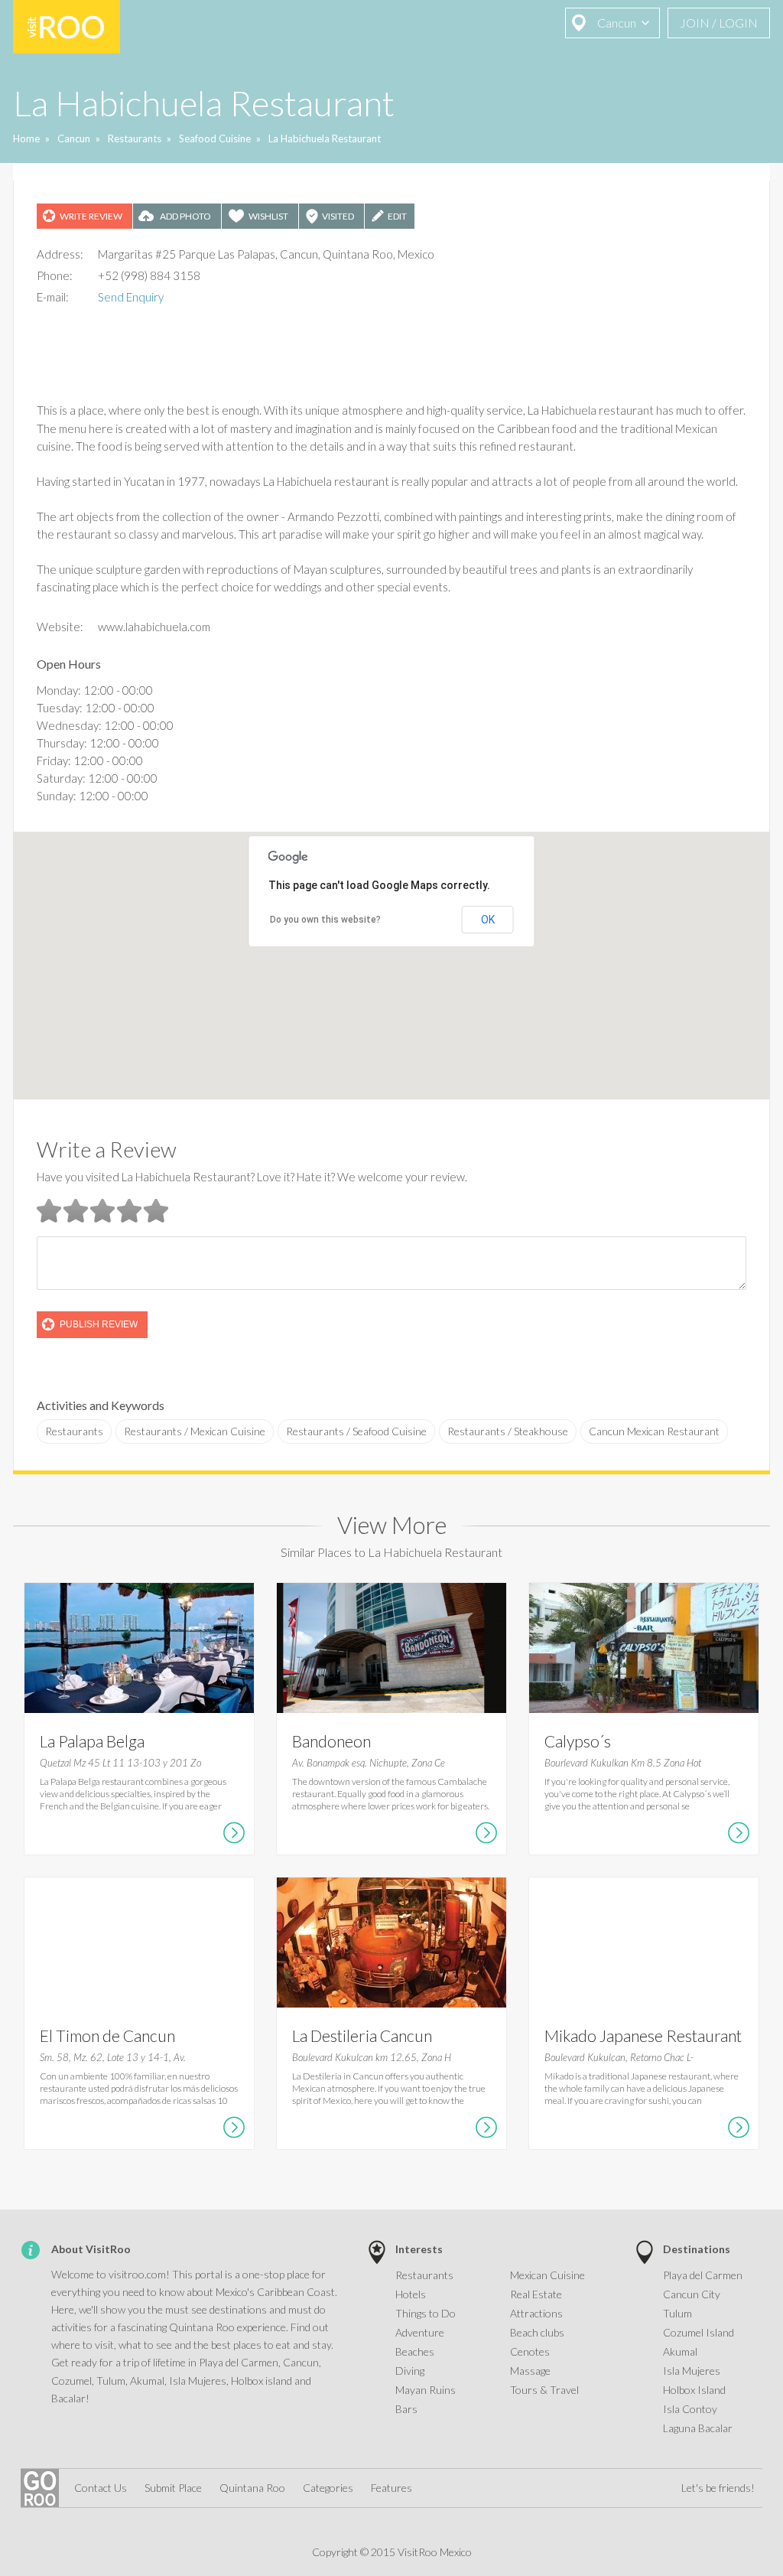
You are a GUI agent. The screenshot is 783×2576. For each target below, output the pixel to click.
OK (488, 920)
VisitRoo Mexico (67, 27)
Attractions (536, 2313)
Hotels (411, 2294)
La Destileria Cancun (362, 2035)
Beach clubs (537, 2332)
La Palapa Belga (92, 1741)
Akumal (680, 2351)
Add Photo (185, 216)
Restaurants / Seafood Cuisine (356, 1431)
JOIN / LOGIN (719, 23)
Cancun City (692, 2294)
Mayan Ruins (426, 2390)
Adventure (420, 2332)
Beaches (415, 2351)
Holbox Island (694, 2390)
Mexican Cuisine (547, 2275)
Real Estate (536, 2294)
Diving (410, 2371)
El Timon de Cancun (107, 2035)
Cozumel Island (699, 2332)
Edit (397, 216)
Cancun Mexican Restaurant (654, 1431)
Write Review (91, 216)
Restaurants (74, 1431)
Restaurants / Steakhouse (508, 1431)
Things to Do (426, 2313)
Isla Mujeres (692, 2371)
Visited (338, 216)
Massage (530, 2371)
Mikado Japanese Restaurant (643, 2035)
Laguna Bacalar (698, 2428)
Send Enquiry (131, 297)
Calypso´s (578, 1741)
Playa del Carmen (703, 2275)
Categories (328, 2488)
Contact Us (101, 2488)
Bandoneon (331, 1741)
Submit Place (173, 2488)
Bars (406, 2409)
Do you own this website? (325, 920)
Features (391, 2488)
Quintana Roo (252, 2488)
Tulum (677, 2313)
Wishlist (268, 216)
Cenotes (530, 2351)
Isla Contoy (690, 2409)
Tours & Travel (544, 2390)
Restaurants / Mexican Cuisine (195, 1431)
